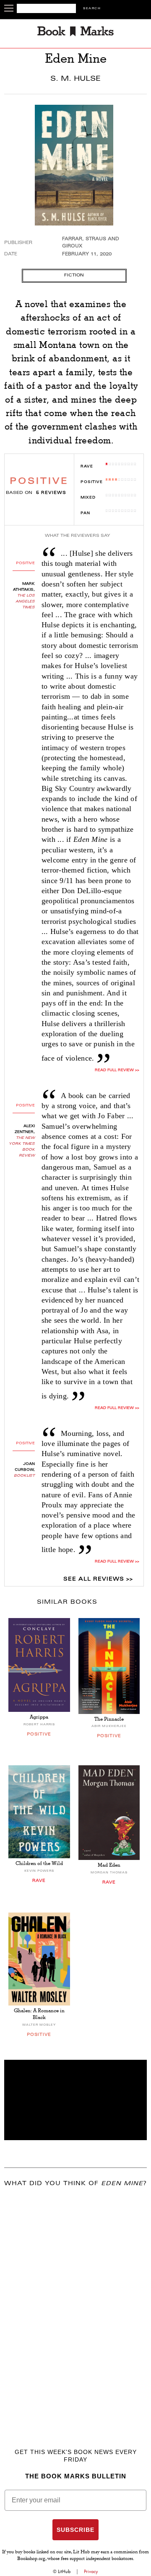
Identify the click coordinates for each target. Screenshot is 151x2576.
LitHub (64, 2571)
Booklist (24, 1476)
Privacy (91, 2571)
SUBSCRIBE (75, 2530)
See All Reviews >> (98, 1579)
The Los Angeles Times (25, 602)
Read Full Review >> (117, 1070)
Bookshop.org (31, 2559)
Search (92, 9)
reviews (51, 493)
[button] (75, 2100)
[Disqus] (75, 2305)
